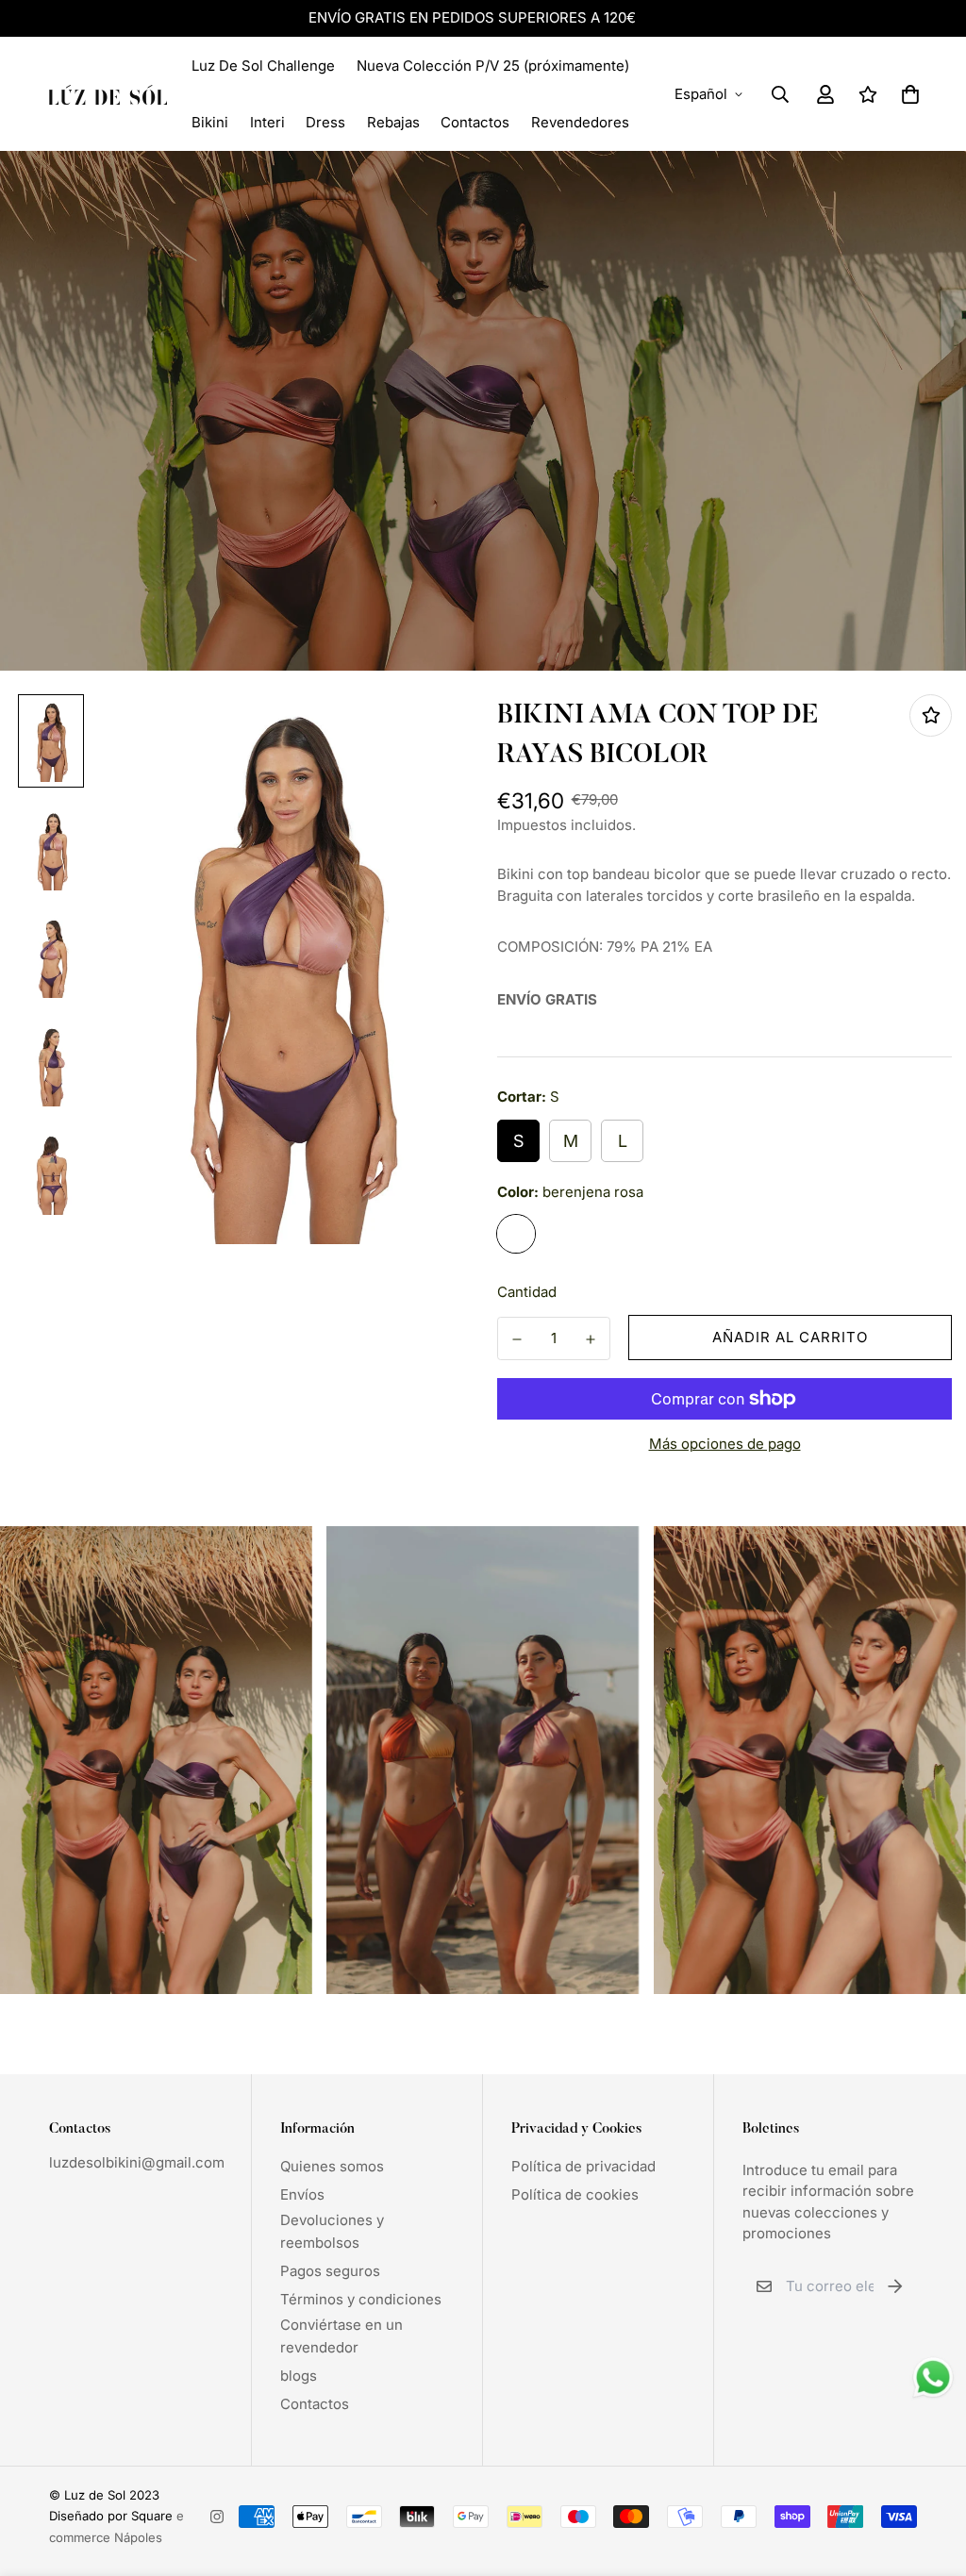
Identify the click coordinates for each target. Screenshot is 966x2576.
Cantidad (527, 1292)
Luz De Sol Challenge (263, 66)
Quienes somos (332, 2166)
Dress (325, 122)
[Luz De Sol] (108, 94)
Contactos (475, 122)
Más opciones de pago (725, 1444)
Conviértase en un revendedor (341, 2336)
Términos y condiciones (361, 2299)
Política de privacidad (583, 2166)
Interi (267, 122)
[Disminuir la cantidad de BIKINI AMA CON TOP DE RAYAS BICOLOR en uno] (517, 1339)
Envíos (302, 2194)
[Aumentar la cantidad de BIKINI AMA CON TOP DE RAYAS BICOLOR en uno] (591, 1339)
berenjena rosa (516, 1234)
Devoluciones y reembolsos (332, 2231)
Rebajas (393, 122)
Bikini (210, 122)
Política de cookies (575, 2194)
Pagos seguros (330, 2271)
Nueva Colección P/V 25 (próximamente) (493, 66)
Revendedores (580, 122)
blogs (299, 2376)
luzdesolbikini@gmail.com (137, 2162)
